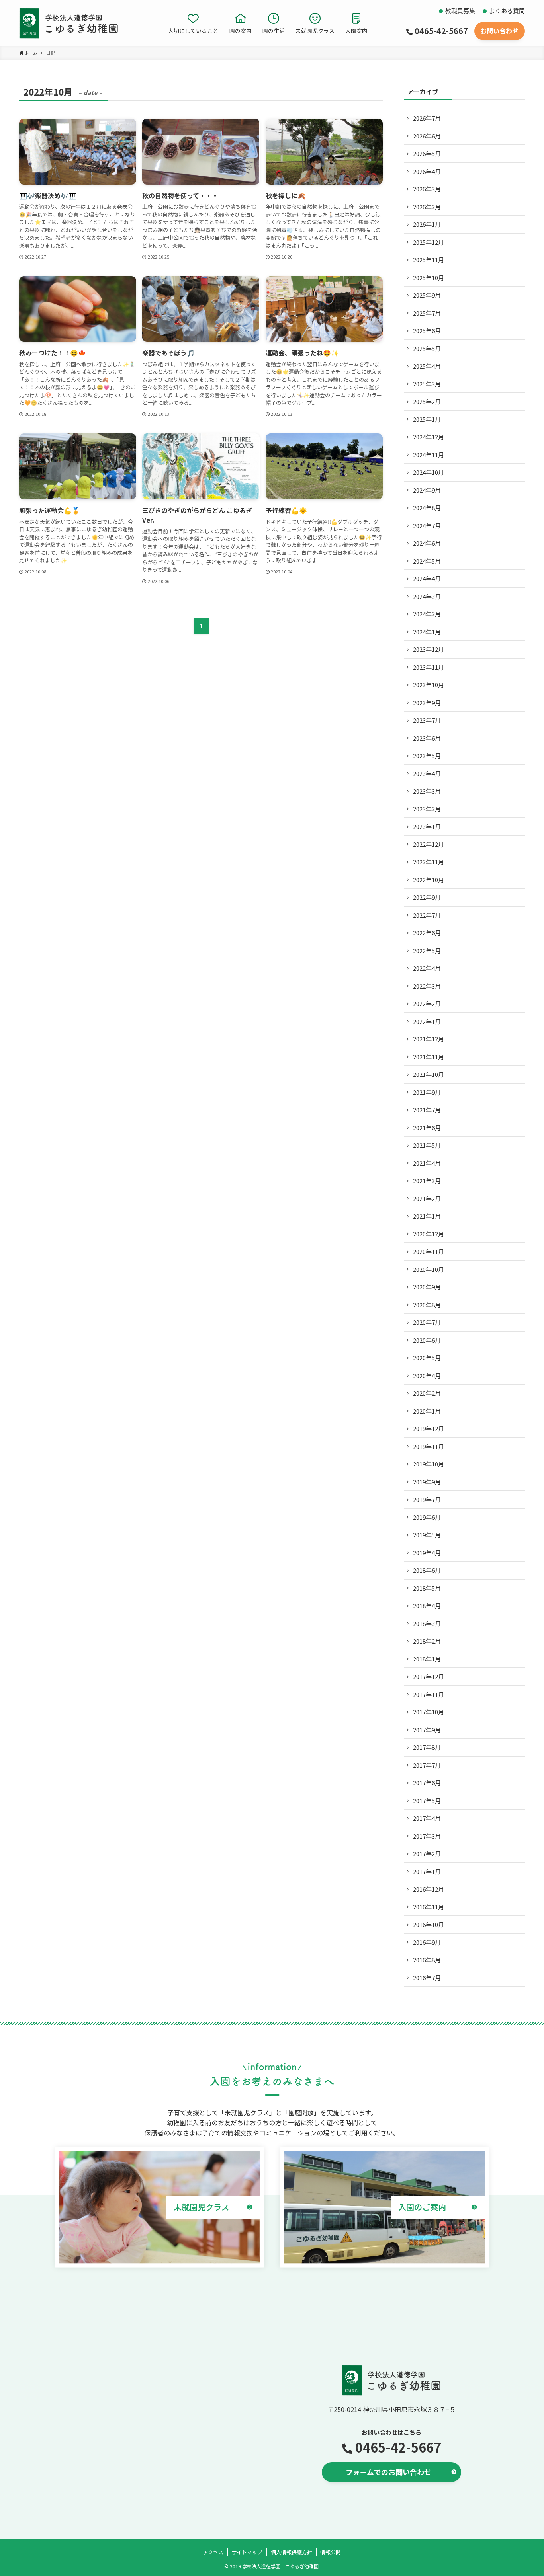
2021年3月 (427, 1181)
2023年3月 (427, 791)
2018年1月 (427, 1659)
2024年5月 (427, 561)
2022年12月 (429, 844)
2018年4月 (427, 1606)
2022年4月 (427, 968)
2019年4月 (427, 1553)
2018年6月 (427, 1570)
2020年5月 (427, 1358)
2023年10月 (429, 685)
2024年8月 (427, 508)
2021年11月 (429, 1057)
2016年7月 (427, 1978)
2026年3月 (427, 189)
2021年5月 (427, 1145)
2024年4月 (427, 578)
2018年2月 (427, 1641)
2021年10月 (429, 1074)
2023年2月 (427, 809)
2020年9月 (427, 1287)
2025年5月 (427, 348)
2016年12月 (429, 1889)
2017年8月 (427, 1747)
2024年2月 (427, 614)
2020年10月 (429, 1269)
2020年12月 (429, 1234)
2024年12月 (429, 437)
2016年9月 (427, 1942)
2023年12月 (429, 649)
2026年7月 (427, 118)
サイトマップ (247, 2552)
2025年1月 (427, 419)
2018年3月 (427, 1623)
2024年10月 (429, 472)
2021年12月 (429, 1039)
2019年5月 (427, 1535)
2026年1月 (427, 224)
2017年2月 (427, 1854)
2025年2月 (427, 401)
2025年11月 (429, 260)
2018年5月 (427, 1588)
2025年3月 (427, 384)
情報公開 (331, 2552)
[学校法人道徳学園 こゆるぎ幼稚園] (69, 23)
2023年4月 (427, 773)
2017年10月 (429, 1712)
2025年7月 (427, 313)
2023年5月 (427, 756)
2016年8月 (427, 1960)
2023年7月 (427, 720)
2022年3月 (427, 986)
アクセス (213, 2552)
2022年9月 (427, 897)
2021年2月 (427, 1198)
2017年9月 (427, 1730)
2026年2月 (427, 207)
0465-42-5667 (441, 31)
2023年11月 (429, 667)
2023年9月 (427, 703)
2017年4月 (427, 1818)
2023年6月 (427, 738)
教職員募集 (460, 11)
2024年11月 (429, 455)
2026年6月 (427, 136)
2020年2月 (427, 1393)
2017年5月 (427, 1801)
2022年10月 (429, 880)
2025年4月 (427, 366)
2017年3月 (427, 1836)
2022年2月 (427, 1003)
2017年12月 (429, 1676)
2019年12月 (429, 1428)
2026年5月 (427, 153)
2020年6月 (427, 1340)
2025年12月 (429, 242)
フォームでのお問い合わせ (388, 2472)
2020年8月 (427, 1305)
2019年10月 (429, 1464)
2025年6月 (427, 331)
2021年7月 (427, 1110)
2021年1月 (427, 1216)
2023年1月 (427, 826)
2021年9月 (427, 1092)
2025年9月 (427, 295)
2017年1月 (427, 1871)
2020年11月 (429, 1251)
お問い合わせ (499, 31)
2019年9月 (427, 1482)
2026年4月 (427, 171)
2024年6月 (427, 543)
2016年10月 (429, 1924)
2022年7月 (427, 915)
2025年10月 (429, 278)
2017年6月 (427, 1783)
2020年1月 (427, 1411)
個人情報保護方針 (292, 2552)
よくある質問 (507, 11)
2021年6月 (427, 1128)
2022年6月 (427, 933)
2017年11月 (429, 1694)
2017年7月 (427, 1765)
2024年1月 (427, 632)
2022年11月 (429, 862)
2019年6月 (427, 1517)
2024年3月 (427, 596)
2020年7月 (427, 1322)
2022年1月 (427, 1021)
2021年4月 (427, 1163)
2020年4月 (427, 1376)
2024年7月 (427, 526)
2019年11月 (429, 1446)
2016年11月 (429, 1907)
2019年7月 (427, 1499)
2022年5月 (427, 951)
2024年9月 (427, 490)
